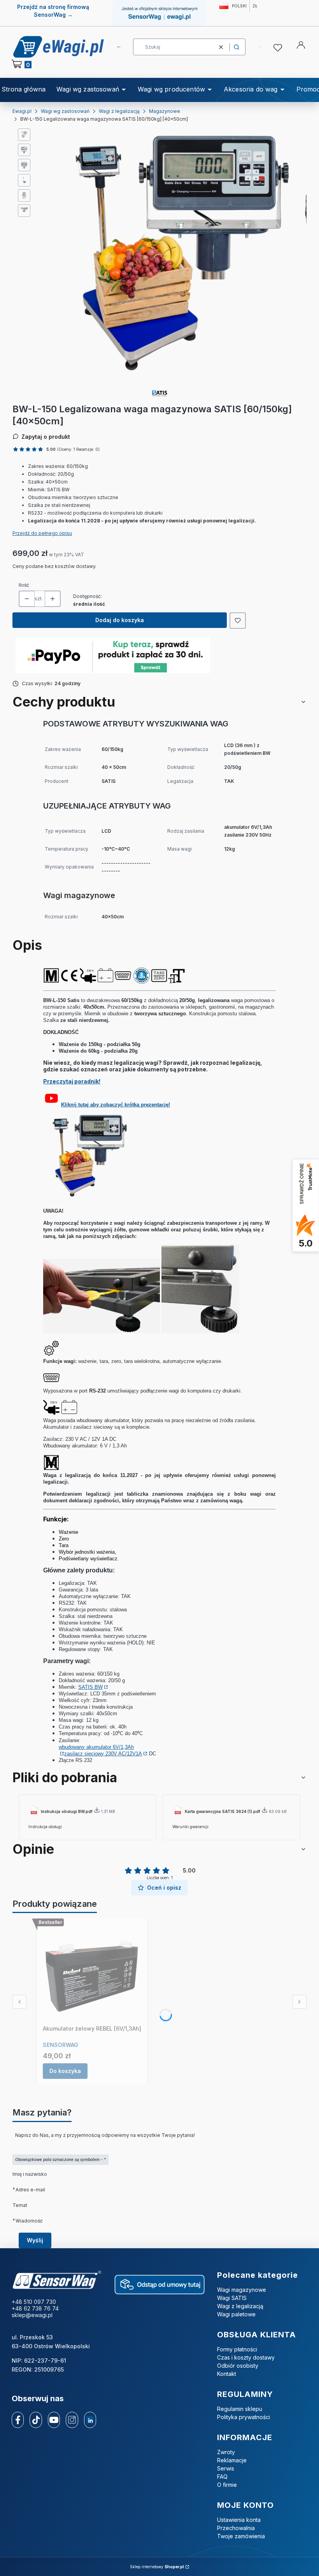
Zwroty (226, 2452)
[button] (237, 47)
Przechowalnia (236, 2528)
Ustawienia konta (239, 2520)
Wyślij (35, 2240)
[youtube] (54, 2420)
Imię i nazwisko (30, 2174)
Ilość (24, 585)
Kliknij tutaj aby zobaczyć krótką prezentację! (116, 1105)
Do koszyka (65, 2071)
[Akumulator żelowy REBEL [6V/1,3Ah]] (92, 1973)
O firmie (227, 2485)
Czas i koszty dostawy (246, 2357)
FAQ (222, 2477)
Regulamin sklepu (240, 2409)
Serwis (226, 2468)
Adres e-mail (30, 2189)
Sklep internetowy (157, 2567)
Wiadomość (29, 2221)
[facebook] (18, 2420)
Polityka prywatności (244, 2417)
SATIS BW (90, 1687)
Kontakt (227, 2374)
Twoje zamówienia (241, 2536)
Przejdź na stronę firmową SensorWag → (53, 11)
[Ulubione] (279, 48)
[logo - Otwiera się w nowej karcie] (57, 2280)
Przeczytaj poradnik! (72, 1081)
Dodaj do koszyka (120, 620)
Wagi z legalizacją (119, 111)
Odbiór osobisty (238, 2366)
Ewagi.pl (22, 111)
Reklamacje (232, 2460)
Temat (20, 2205)
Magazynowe (165, 111)
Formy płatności (237, 2349)
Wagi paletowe (236, 2314)
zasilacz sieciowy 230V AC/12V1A (103, 1754)
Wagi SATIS (232, 2298)
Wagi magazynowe (242, 2290)
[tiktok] (36, 2420)
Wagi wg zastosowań (65, 111)
